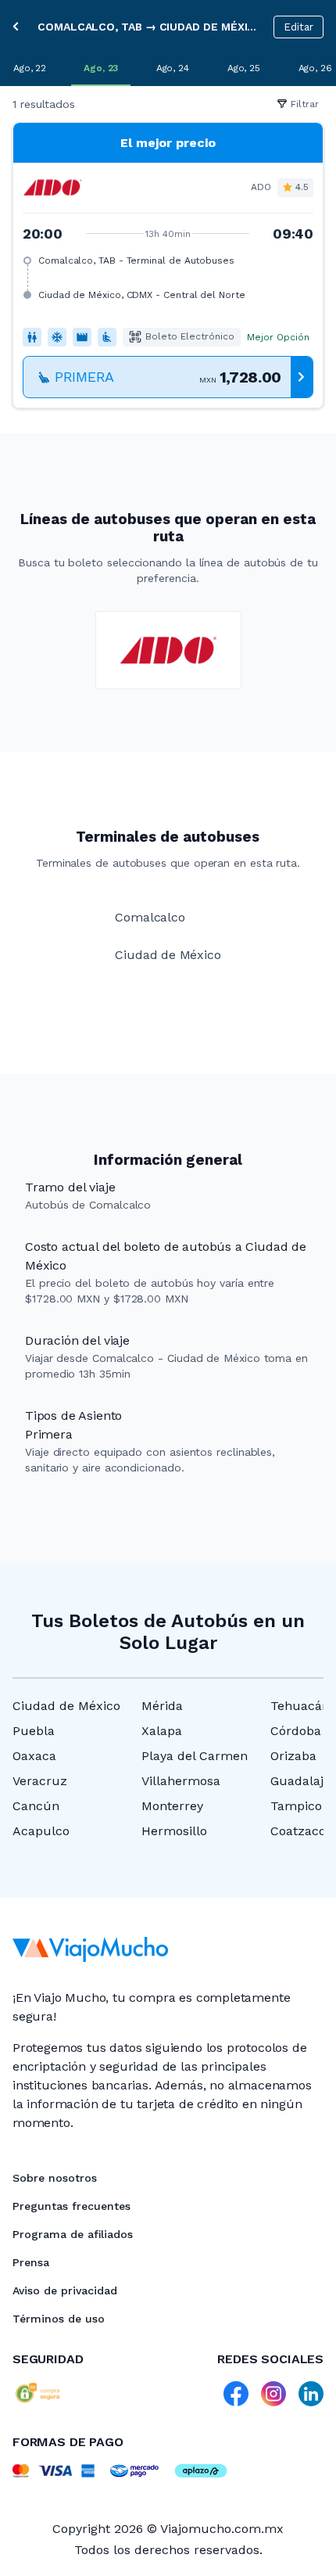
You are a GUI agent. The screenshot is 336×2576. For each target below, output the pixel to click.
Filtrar (305, 104)
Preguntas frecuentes (71, 2206)
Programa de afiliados (73, 2234)
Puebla (34, 1731)
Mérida (162, 1706)
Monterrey (172, 1806)
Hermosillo (174, 1831)
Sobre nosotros (55, 2178)
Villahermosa (181, 1781)
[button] (168, 265)
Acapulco (41, 1831)
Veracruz (40, 1781)
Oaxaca (34, 1756)
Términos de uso (59, 2319)
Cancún (36, 1806)
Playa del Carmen (195, 1756)
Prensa (31, 2262)
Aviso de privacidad (65, 2290)
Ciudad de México (66, 1706)
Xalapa (162, 1731)
